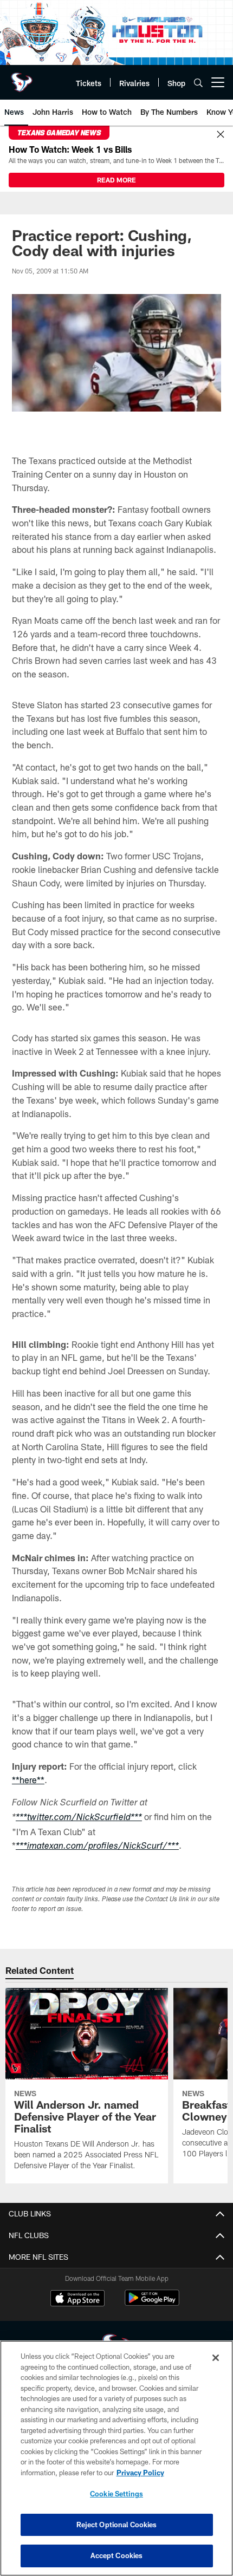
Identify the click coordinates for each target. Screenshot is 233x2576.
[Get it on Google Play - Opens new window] (152, 2303)
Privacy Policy (140, 2473)
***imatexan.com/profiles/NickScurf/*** (97, 1847)
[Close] (221, 135)
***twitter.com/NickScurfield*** (79, 1818)
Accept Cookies (117, 2555)
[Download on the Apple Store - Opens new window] (77, 2299)
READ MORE (116, 180)
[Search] (198, 83)
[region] (116, 2458)
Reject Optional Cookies (117, 2525)
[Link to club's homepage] (22, 78)
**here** (28, 1780)
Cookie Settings (116, 2494)
